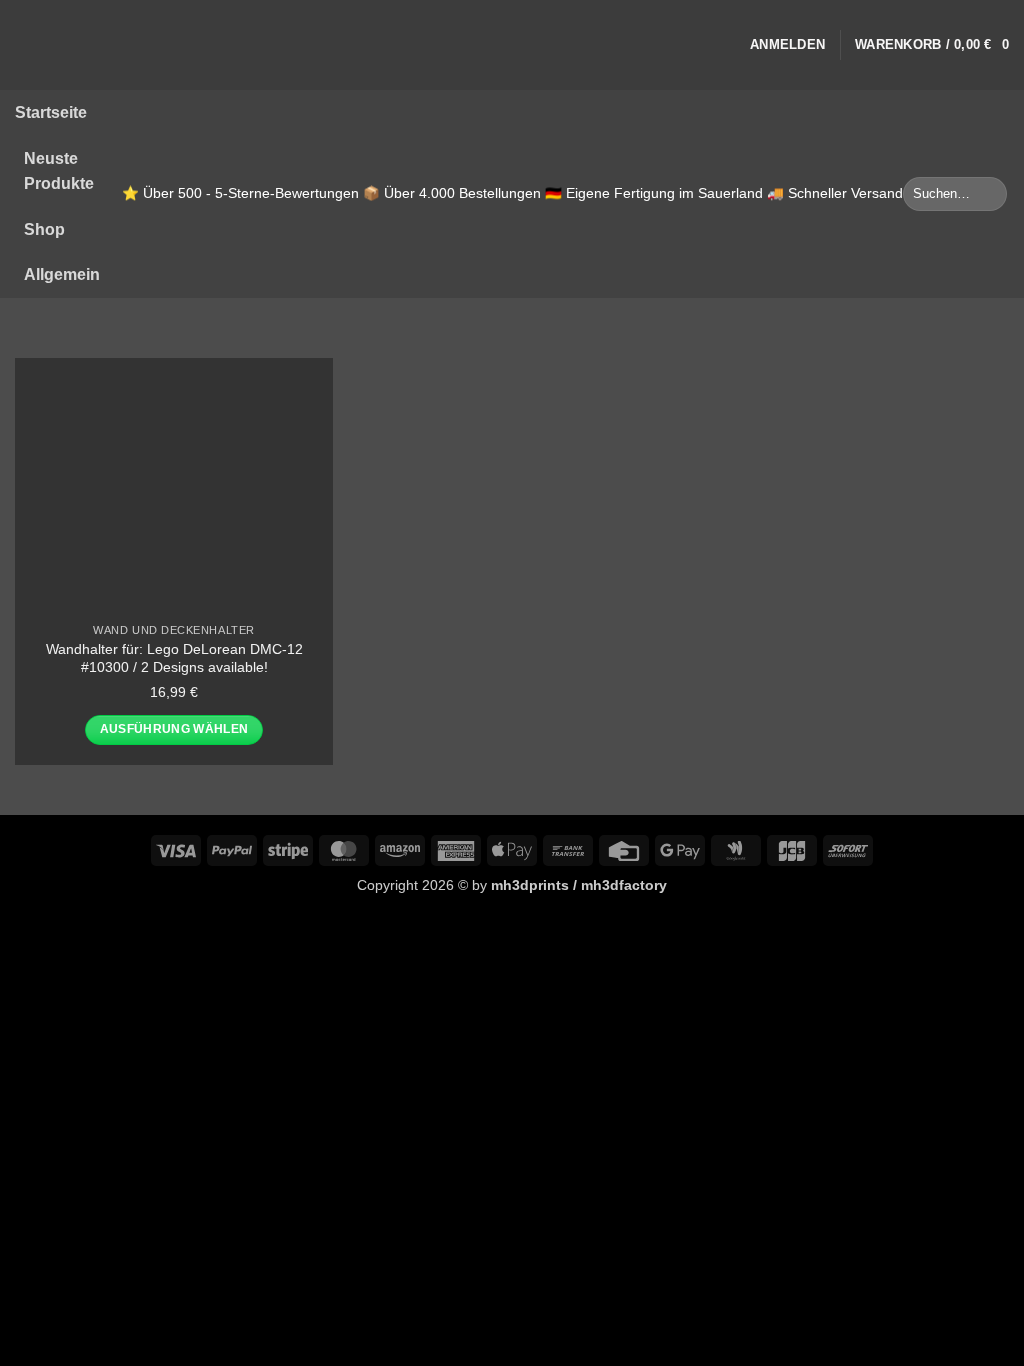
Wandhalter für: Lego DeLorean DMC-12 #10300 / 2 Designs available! (174, 658)
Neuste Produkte (59, 171)
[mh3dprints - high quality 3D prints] (51, 45)
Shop (44, 229)
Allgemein (62, 274)
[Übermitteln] (988, 194)
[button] (787, 45)
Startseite (51, 112)
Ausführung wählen (174, 729)
